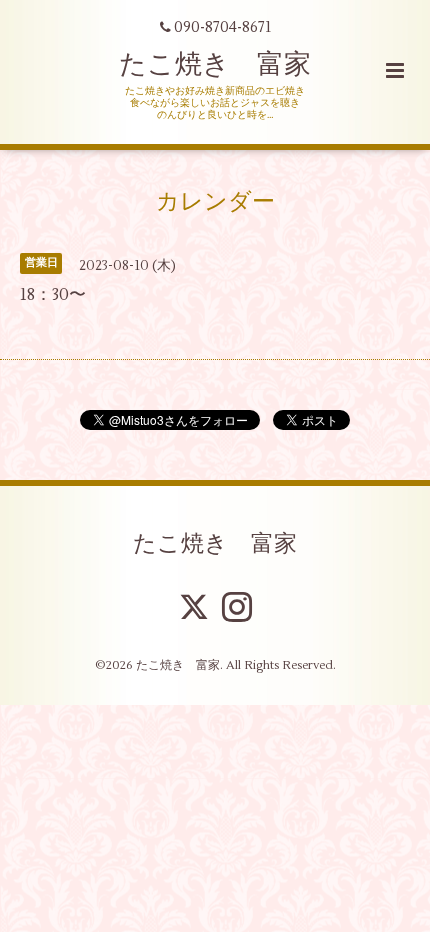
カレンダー (215, 201)
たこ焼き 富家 (215, 64)
